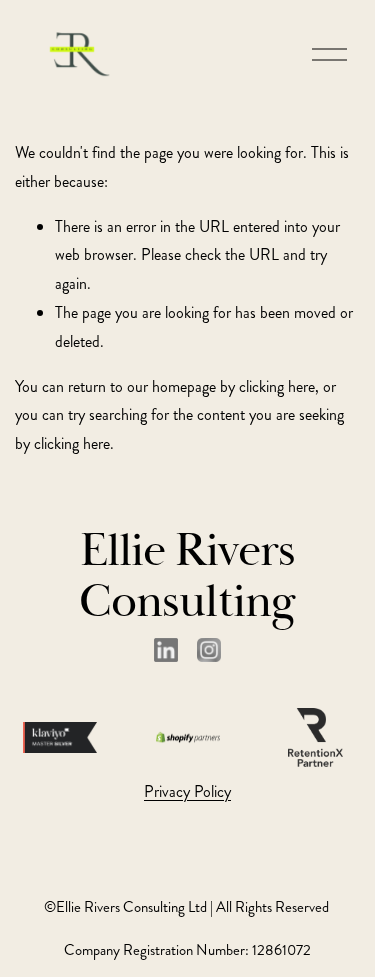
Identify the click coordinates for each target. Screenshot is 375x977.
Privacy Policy (187, 791)
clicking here (277, 386)
